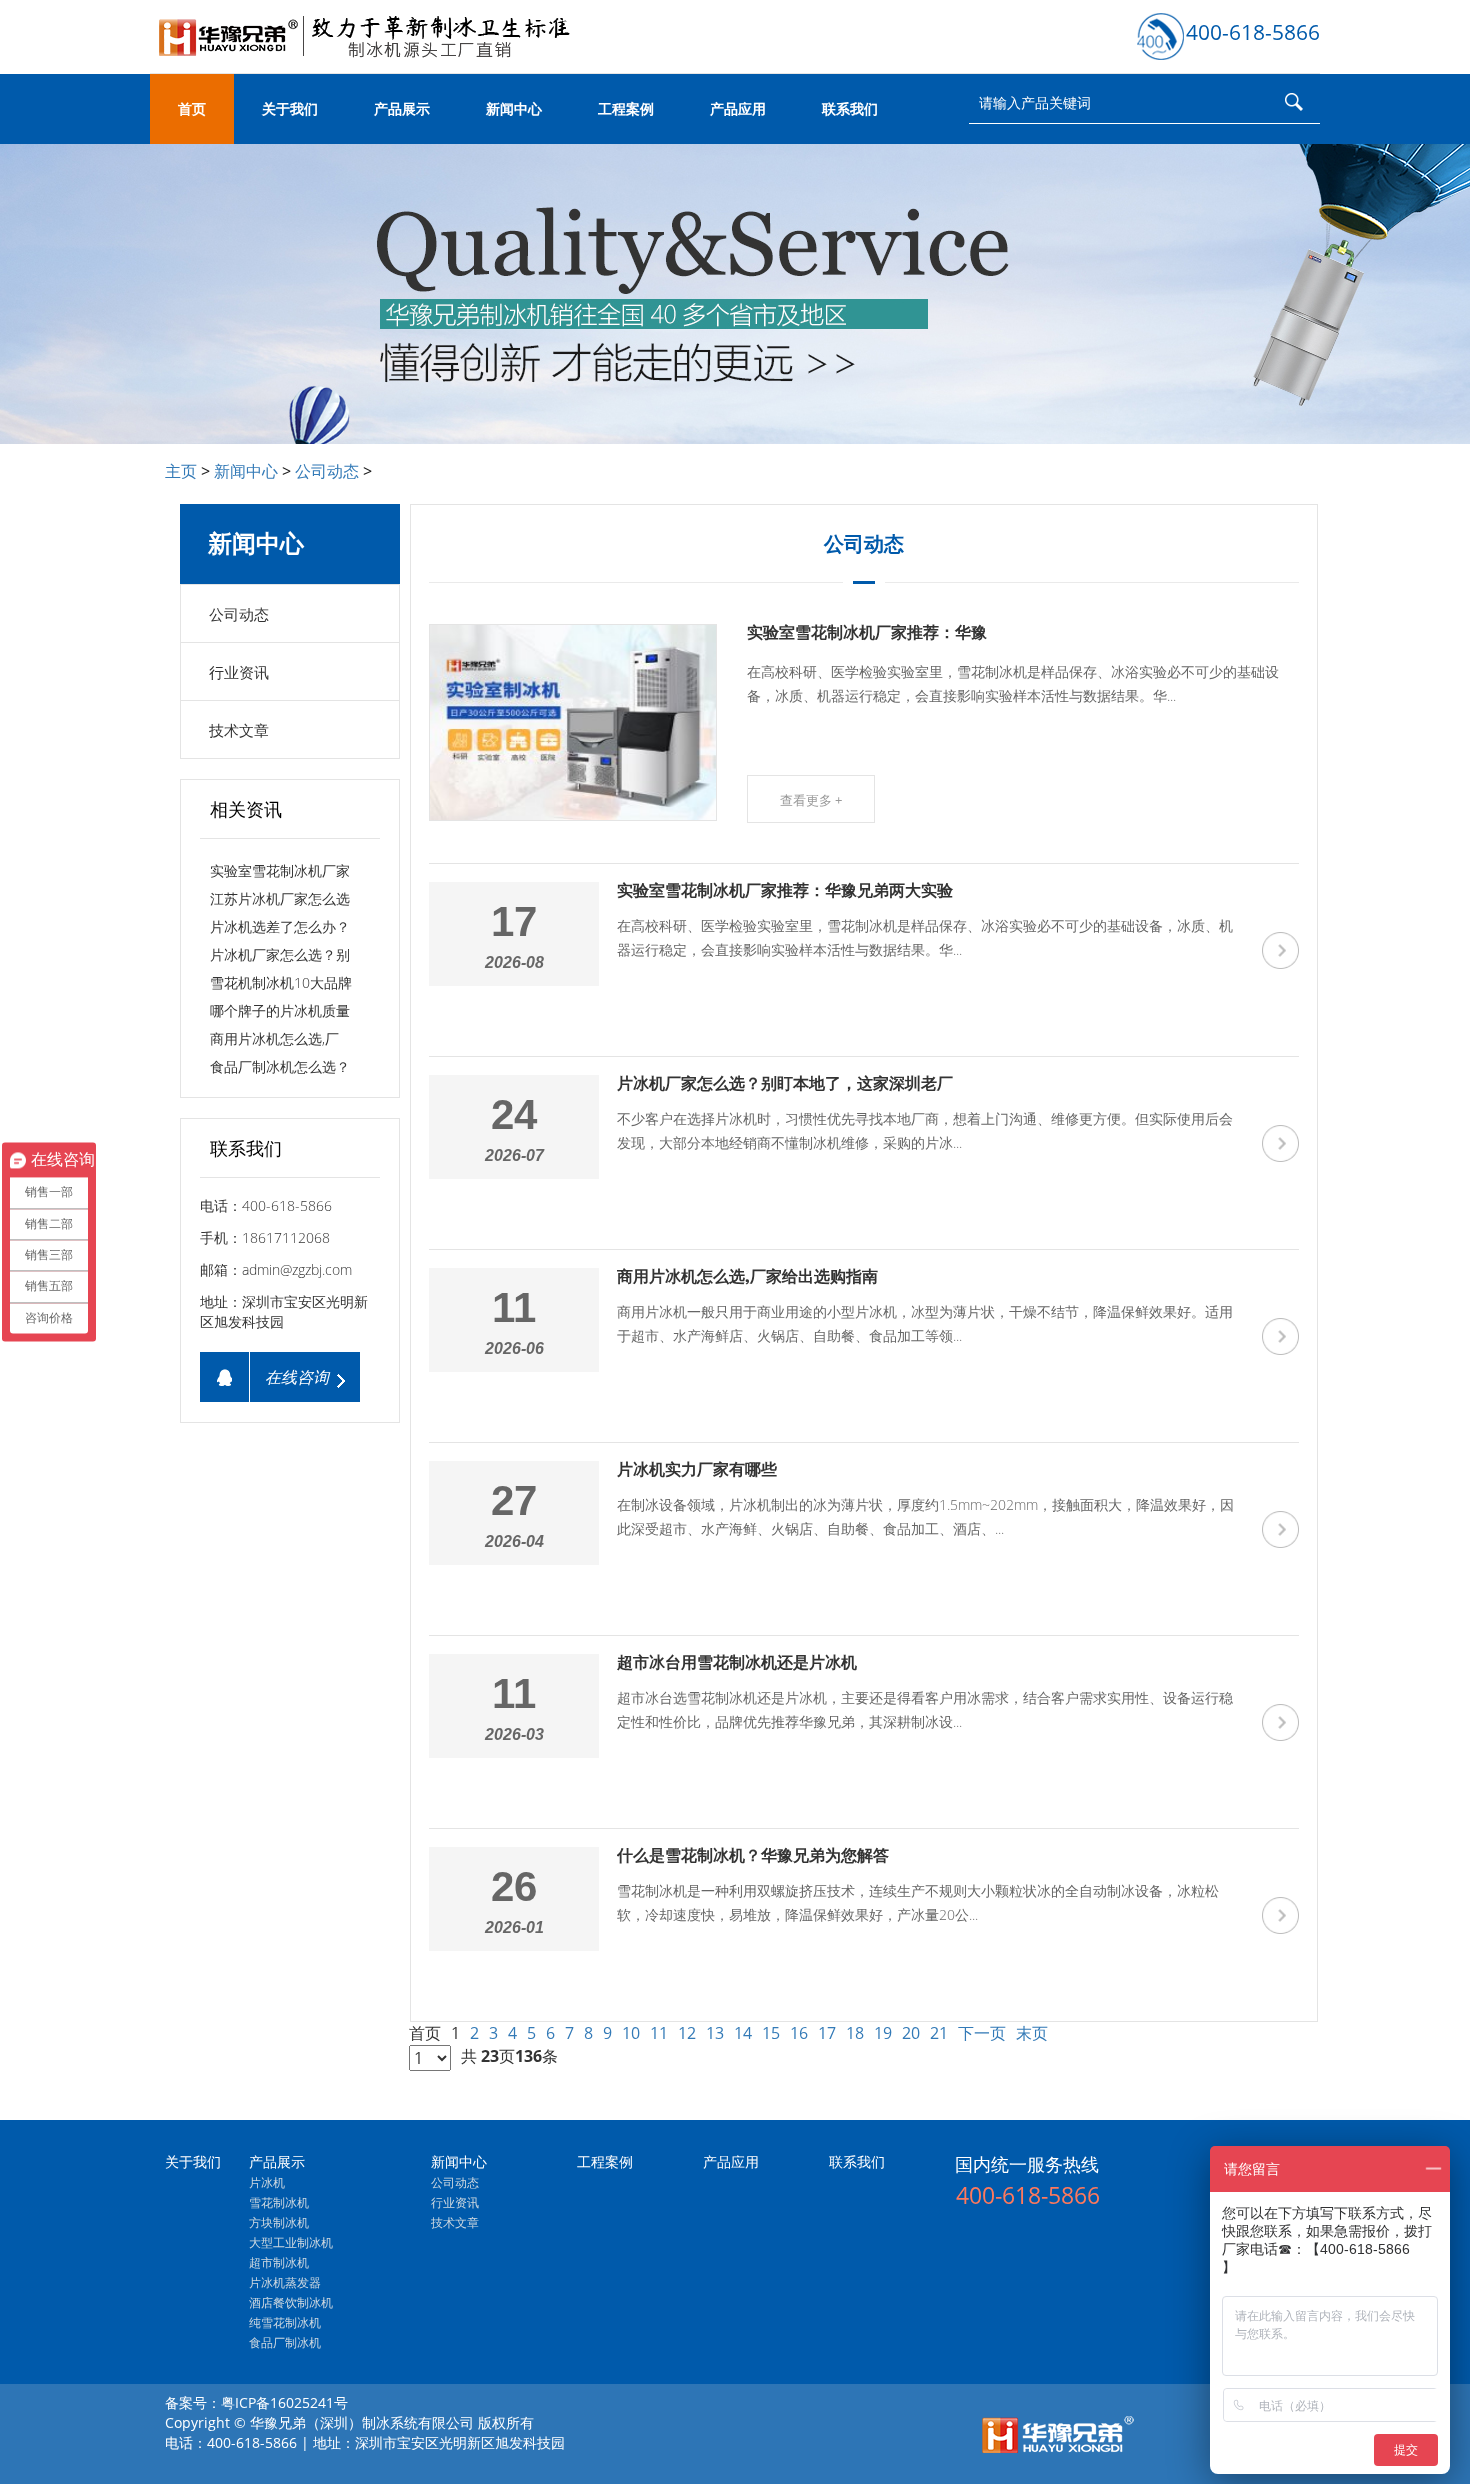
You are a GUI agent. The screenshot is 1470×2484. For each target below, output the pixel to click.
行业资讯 (239, 672)
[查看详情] (1280, 950)
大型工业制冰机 (291, 2242)
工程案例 (626, 108)
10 (631, 2033)
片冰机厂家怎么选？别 (280, 954)
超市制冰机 (279, 2262)
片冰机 (267, 2182)
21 (939, 2033)
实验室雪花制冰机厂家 (280, 870)
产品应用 (738, 108)
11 (659, 2033)
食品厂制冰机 (285, 2342)
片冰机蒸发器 (285, 2282)
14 (743, 2033)
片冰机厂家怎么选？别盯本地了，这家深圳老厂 (785, 1083)
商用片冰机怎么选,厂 (274, 1038)
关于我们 (290, 108)
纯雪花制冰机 (285, 2322)
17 (827, 2033)
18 (855, 2033)
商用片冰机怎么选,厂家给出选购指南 (747, 1276)
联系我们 (850, 108)
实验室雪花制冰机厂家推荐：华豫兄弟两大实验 (785, 890)
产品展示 (402, 108)
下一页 (982, 2033)
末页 (1032, 2033)
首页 (192, 108)
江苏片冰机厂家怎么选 (280, 898)
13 (715, 2033)
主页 (181, 471)
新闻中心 (514, 108)
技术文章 (239, 730)
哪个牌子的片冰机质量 (280, 1010)
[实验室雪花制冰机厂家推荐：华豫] (574, 722)
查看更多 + (811, 800)
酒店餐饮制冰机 (291, 2302)
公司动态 (327, 471)
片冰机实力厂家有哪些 (697, 1469)
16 (799, 2033)
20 (911, 2033)
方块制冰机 (279, 2222)
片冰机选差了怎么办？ (280, 926)
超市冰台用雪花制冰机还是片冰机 (737, 1662)
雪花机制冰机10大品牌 (281, 982)
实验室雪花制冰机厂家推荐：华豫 (867, 632)
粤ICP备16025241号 (284, 2402)
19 (883, 2033)
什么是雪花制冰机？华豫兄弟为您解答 (753, 1855)
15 (771, 2033)
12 (687, 2033)
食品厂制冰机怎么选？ (280, 1066)
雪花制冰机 (279, 2202)
